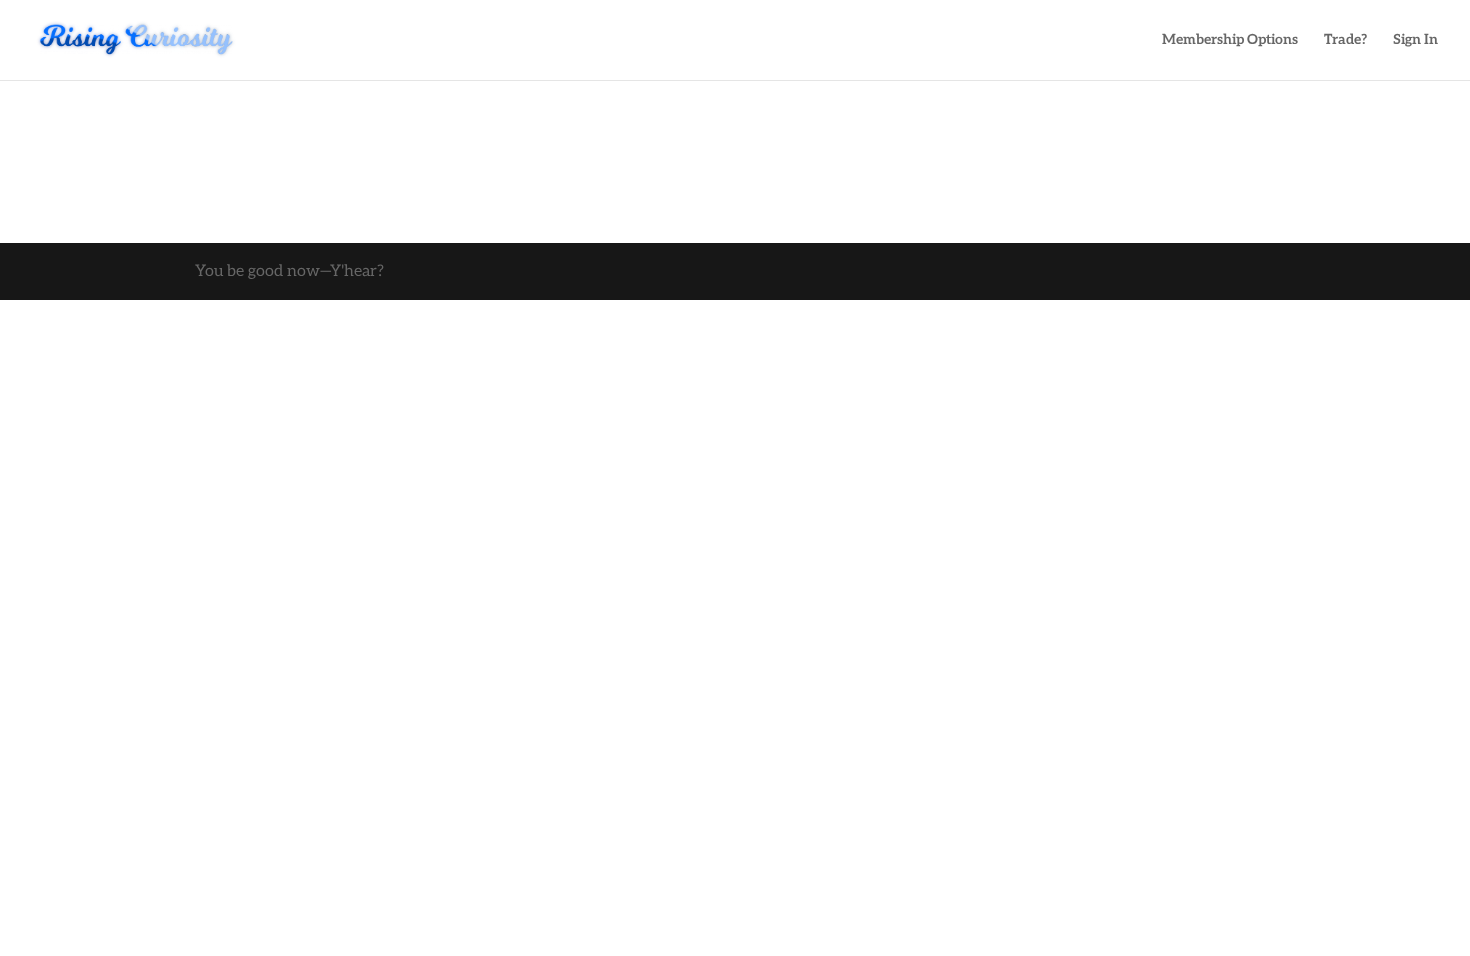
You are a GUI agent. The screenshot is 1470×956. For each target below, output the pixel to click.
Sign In (1415, 40)
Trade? (1345, 40)
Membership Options (1230, 40)
